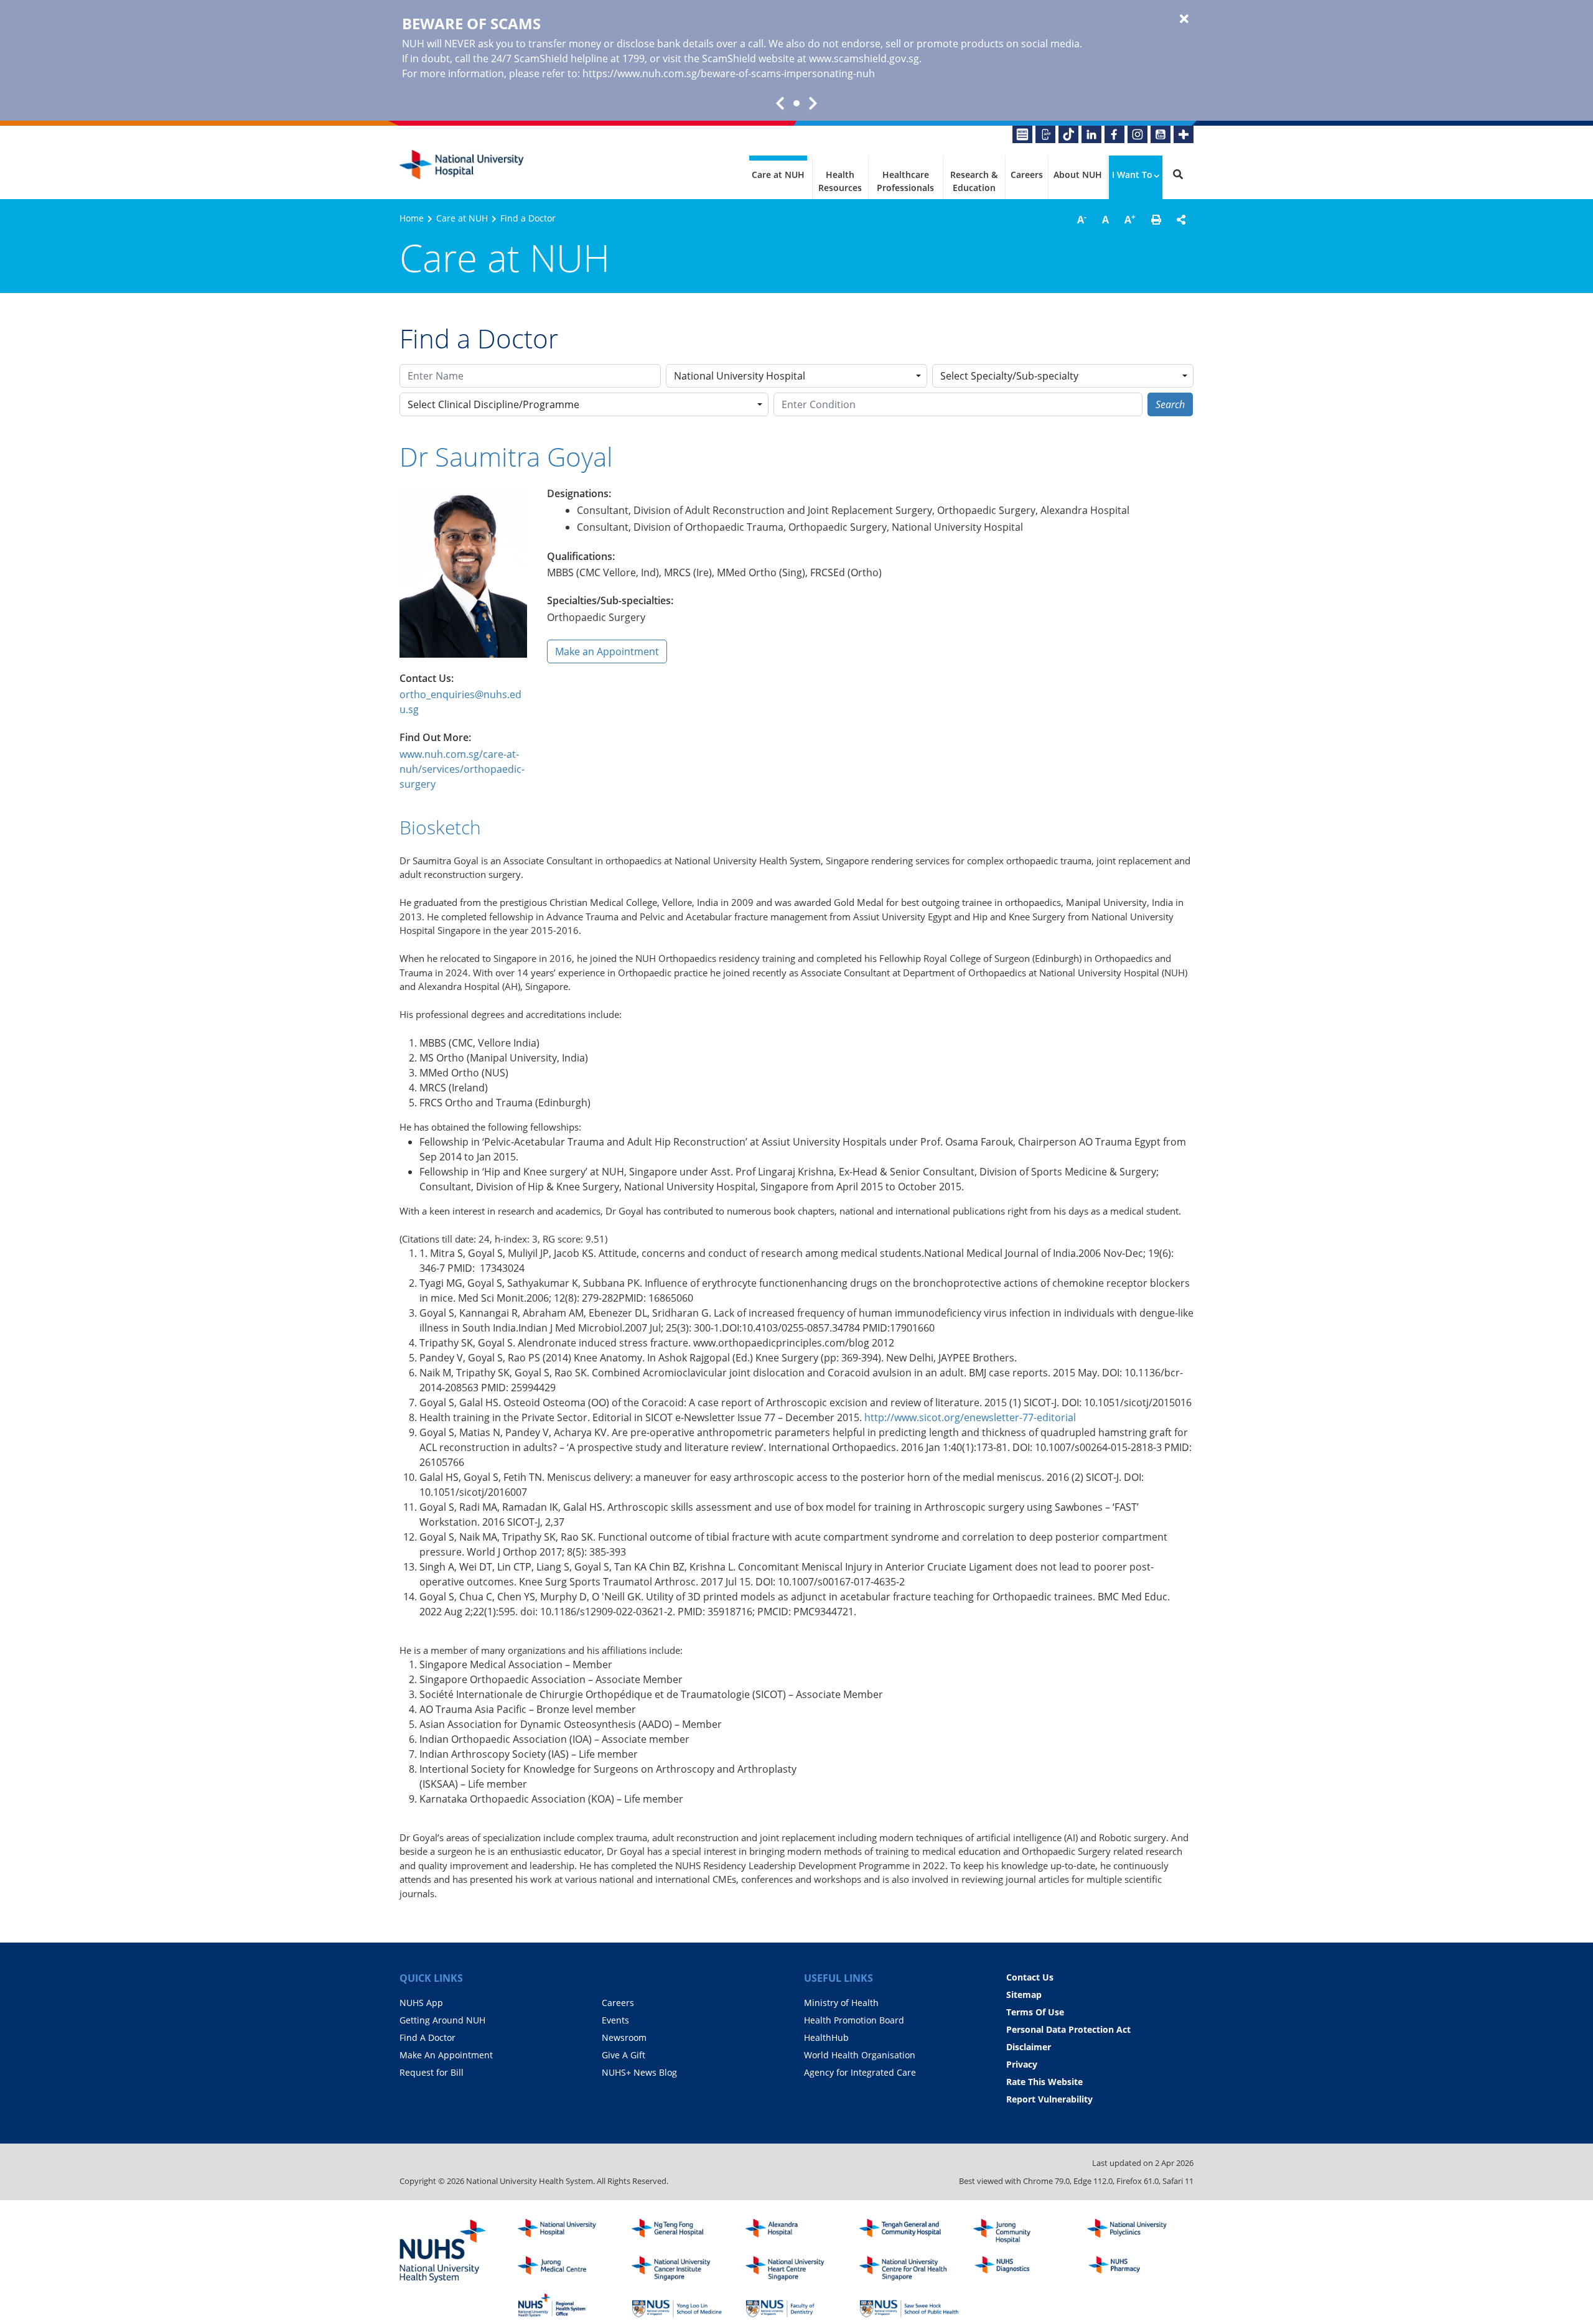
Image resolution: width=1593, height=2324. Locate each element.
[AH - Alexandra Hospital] (795, 2231)
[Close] (1184, 19)
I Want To (1132, 175)
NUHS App (421, 2003)
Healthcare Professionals (905, 181)
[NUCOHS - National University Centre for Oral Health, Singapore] (909, 2269)
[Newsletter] (1022, 134)
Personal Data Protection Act (1068, 2029)
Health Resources (840, 181)
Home (412, 218)
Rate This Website (1044, 2082)
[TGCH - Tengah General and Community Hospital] (909, 2231)
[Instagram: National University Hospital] (1138, 134)
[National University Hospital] (462, 165)
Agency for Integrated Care (860, 2072)
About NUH (1078, 175)
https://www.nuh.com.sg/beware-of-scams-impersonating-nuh (729, 73)
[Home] (568, 2231)
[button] (1156, 220)
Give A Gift (624, 2055)
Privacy (1022, 2064)
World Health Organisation (860, 2055)
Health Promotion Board (854, 2020)
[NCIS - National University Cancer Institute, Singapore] (681, 2269)
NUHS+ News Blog (639, 2072)
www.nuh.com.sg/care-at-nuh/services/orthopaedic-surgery (462, 769)
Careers (1027, 175)
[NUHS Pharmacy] (1137, 2269)
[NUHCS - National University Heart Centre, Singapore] (795, 2269)
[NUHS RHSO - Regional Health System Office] (568, 2305)
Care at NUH (778, 175)
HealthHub (826, 2037)
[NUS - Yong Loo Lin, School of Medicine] (681, 2305)
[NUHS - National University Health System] (443, 2252)
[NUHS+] (1184, 134)
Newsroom (624, 2037)
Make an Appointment (607, 651)
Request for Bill (432, 2072)
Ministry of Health (841, 2003)
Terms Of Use (1035, 2012)
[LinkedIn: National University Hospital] (1091, 134)
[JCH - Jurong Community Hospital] (1023, 2231)
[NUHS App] (1045, 134)
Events (615, 2020)
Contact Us (1030, 1977)
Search (1170, 404)
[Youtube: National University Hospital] (1161, 134)
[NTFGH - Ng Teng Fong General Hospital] (681, 2231)
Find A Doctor (427, 2037)
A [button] (1082, 219)
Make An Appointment (446, 2055)
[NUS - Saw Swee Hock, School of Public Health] (909, 2305)
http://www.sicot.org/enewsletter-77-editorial (970, 1417)
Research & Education (974, 181)
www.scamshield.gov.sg (864, 58)
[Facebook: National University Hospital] (1114, 134)
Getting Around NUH (442, 2020)
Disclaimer (1029, 2047)
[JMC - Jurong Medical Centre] (568, 2269)
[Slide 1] (796, 103)
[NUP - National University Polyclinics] (1137, 2231)
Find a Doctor (528, 218)
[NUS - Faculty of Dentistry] (795, 2305)
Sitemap (1024, 1995)
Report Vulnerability (1049, 2099)
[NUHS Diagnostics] (1023, 2269)
